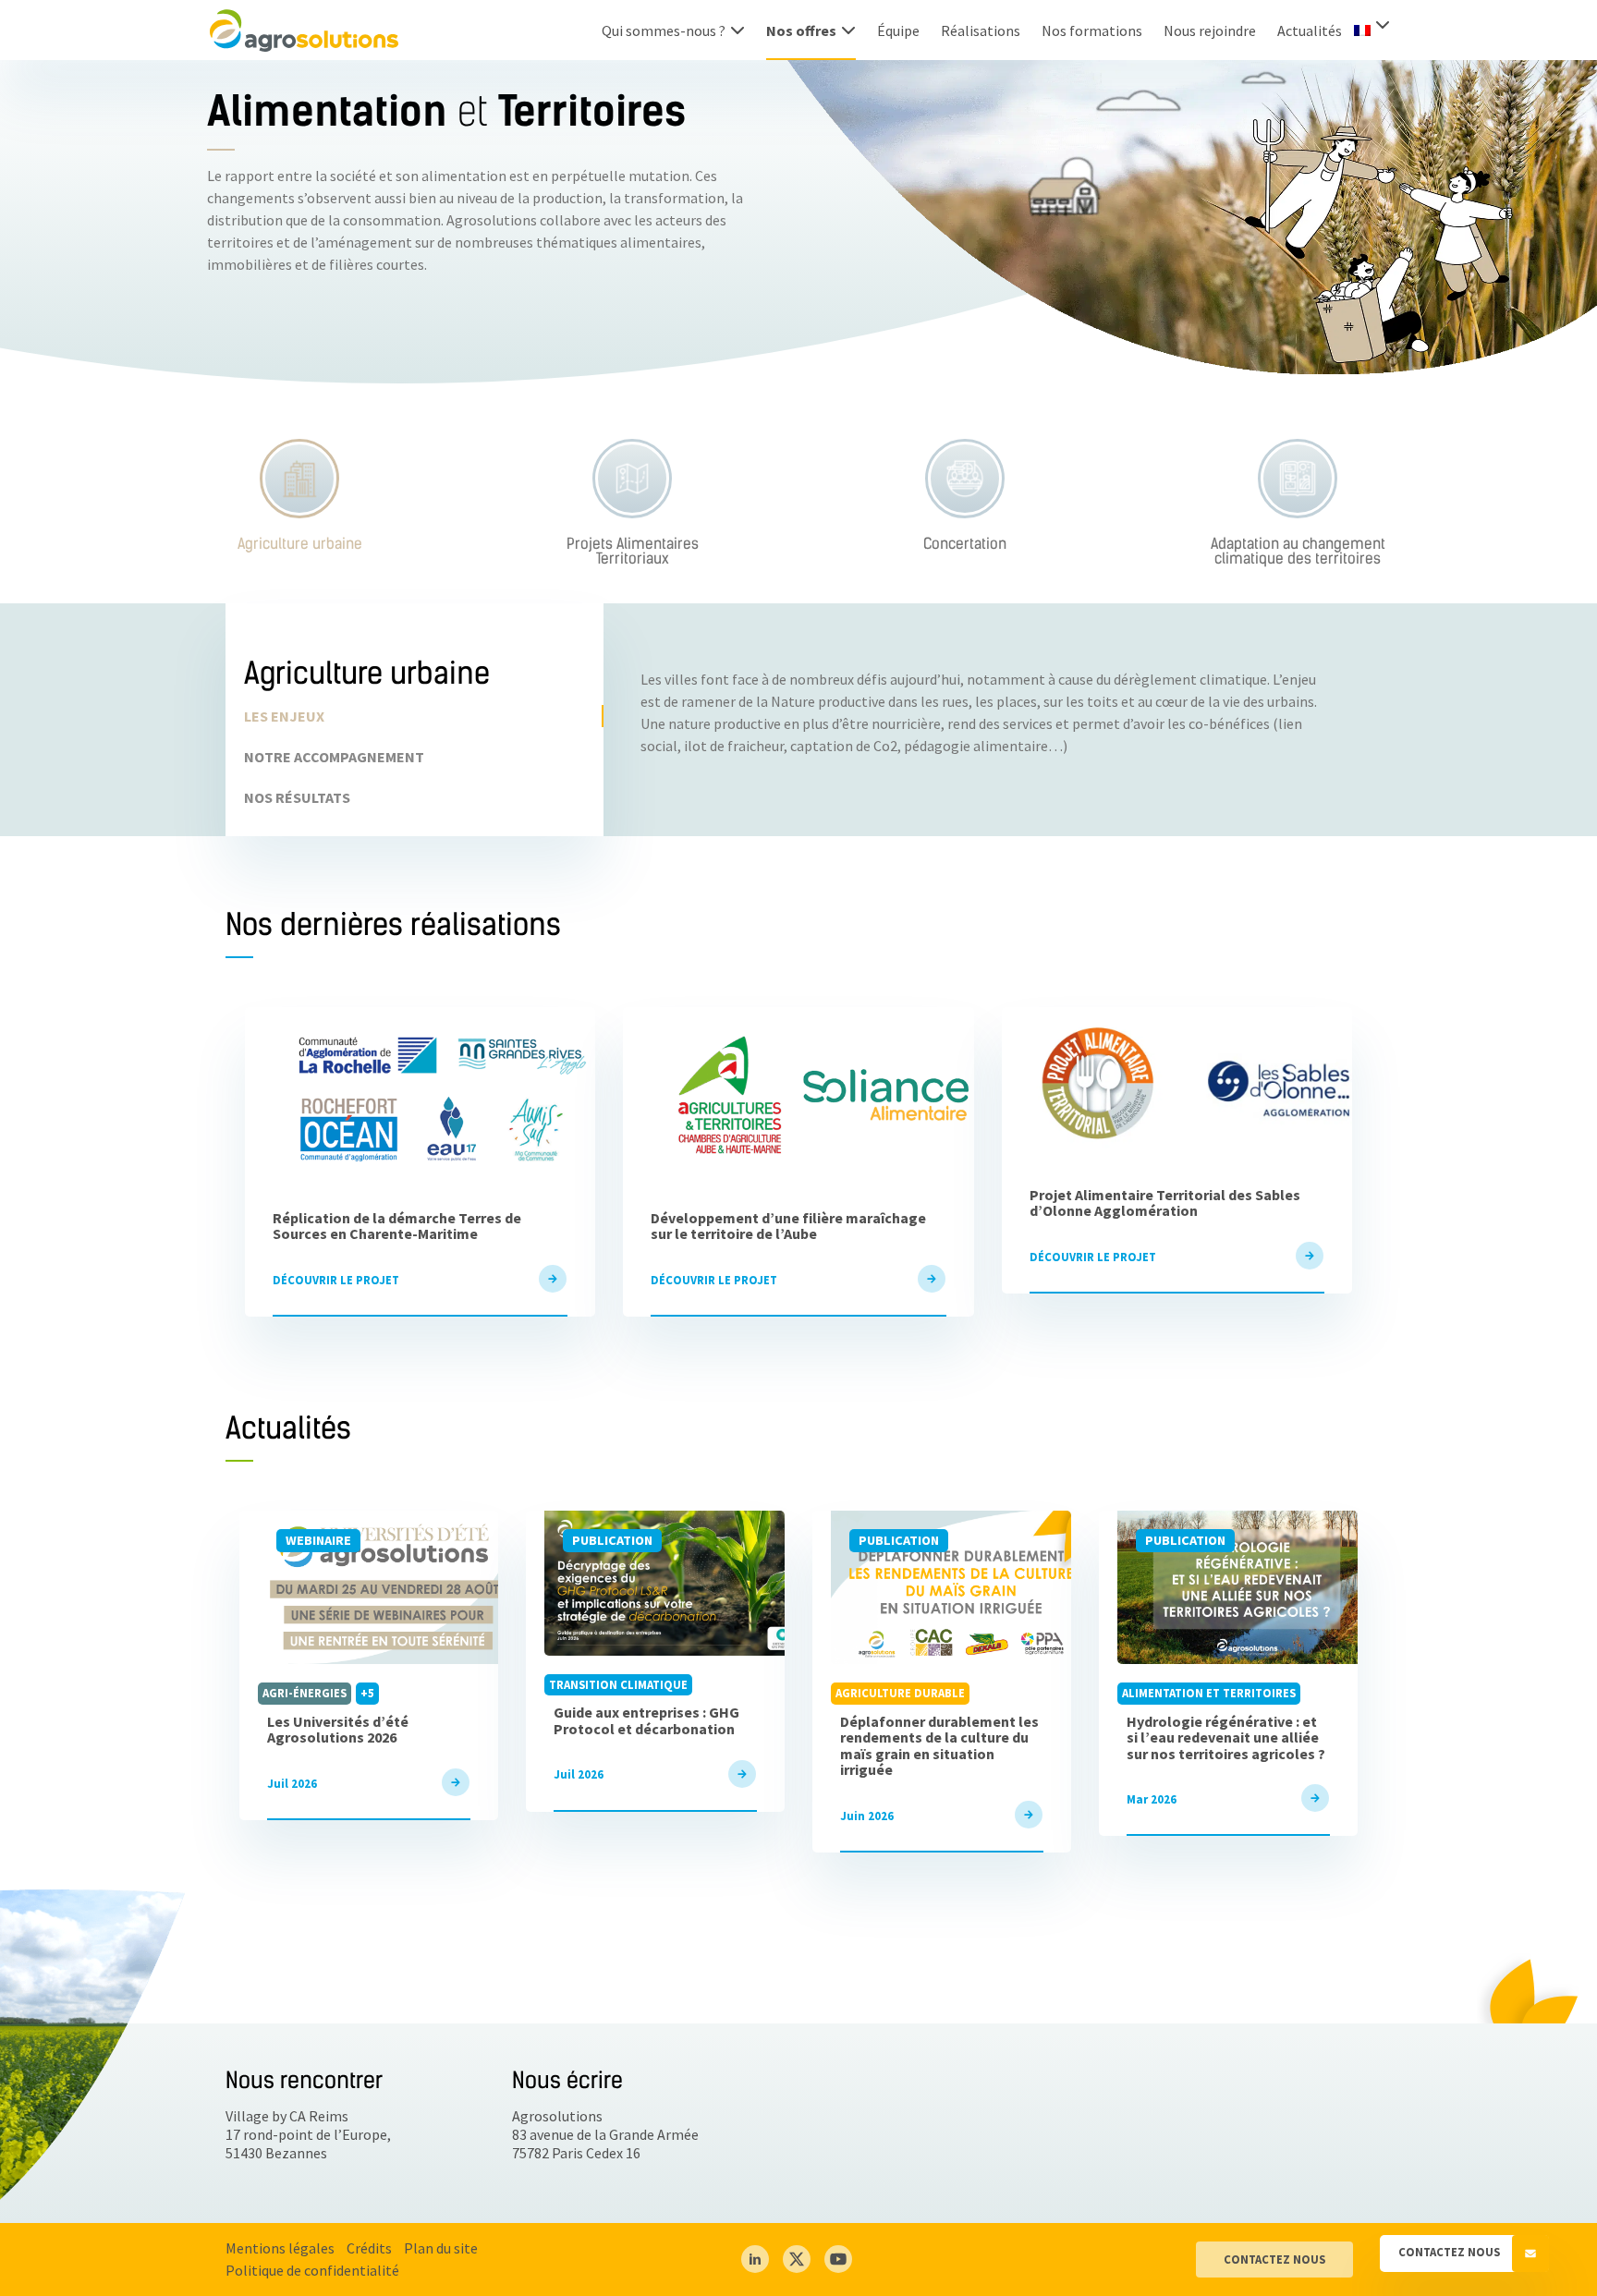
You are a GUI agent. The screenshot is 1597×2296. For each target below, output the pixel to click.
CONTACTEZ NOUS (1274, 2259)
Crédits (369, 2248)
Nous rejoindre (1210, 30)
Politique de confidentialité (312, 2270)
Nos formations (1092, 30)
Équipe (898, 30)
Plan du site (441, 2248)
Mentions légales (280, 2248)
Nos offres (801, 30)
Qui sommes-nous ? (664, 30)
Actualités (1310, 30)
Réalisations (981, 30)
